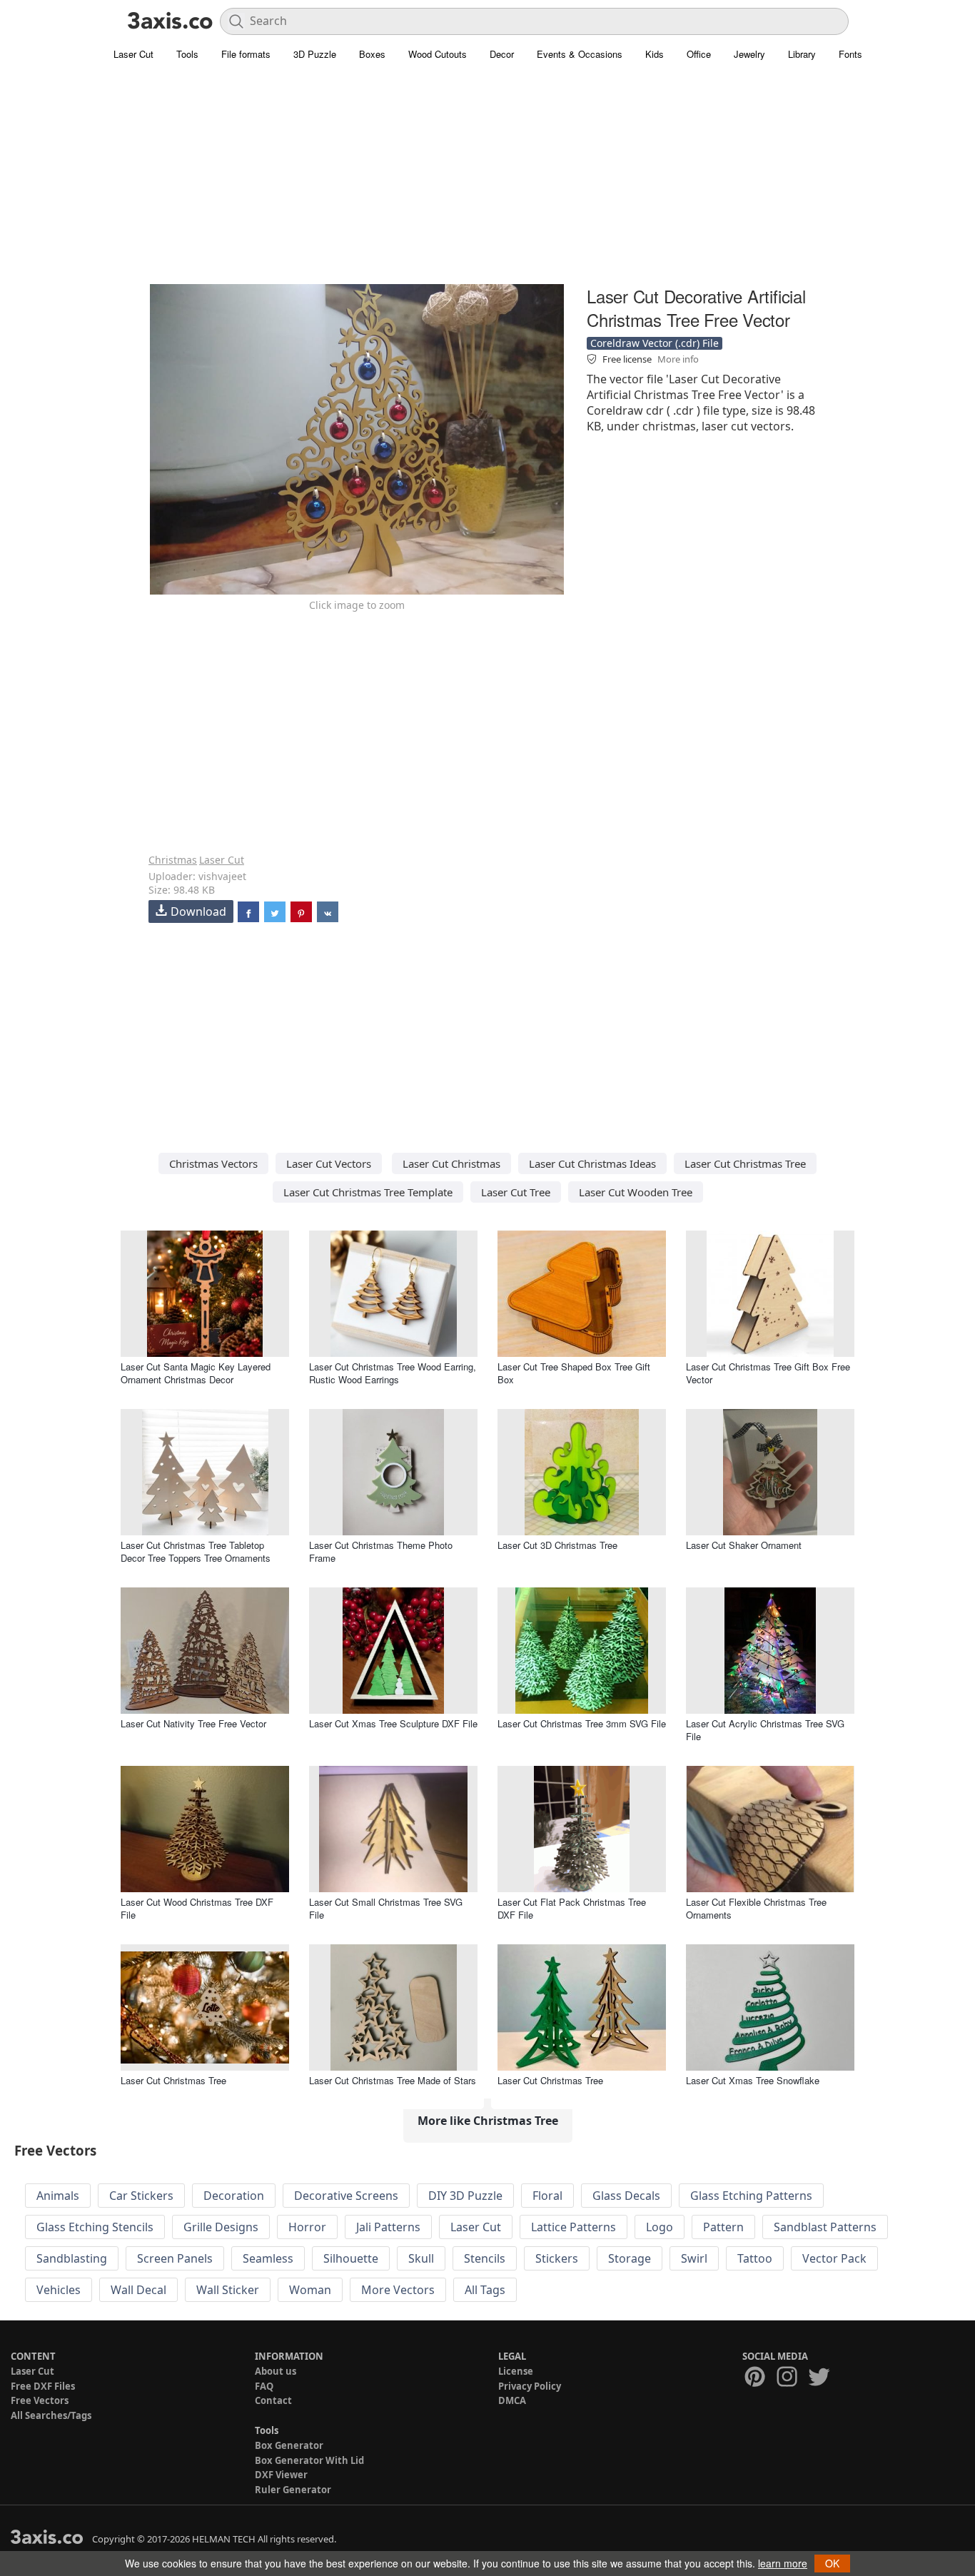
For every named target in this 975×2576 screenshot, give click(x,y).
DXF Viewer (281, 2475)
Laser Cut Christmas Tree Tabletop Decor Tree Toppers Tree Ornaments (196, 1551)
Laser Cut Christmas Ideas (592, 1163)
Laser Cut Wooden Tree (636, 1192)
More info (678, 359)
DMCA (512, 2400)
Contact (273, 2400)
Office (699, 54)
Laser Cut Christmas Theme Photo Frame (381, 1551)
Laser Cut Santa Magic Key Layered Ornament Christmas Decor (196, 1373)
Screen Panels (175, 2258)
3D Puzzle (315, 54)
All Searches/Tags (51, 2415)
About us (276, 2371)
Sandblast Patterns (825, 2227)
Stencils (485, 2258)
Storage (630, 2258)
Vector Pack (834, 2258)
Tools (187, 54)
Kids (655, 54)
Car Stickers (141, 2196)
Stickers (557, 2258)
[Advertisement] (487, 182)
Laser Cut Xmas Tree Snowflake (753, 2080)
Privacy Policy (530, 2386)
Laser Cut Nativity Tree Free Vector (193, 1723)
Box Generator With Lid (309, 2460)
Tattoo (755, 2258)
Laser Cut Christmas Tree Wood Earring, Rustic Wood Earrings (393, 1373)
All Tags (485, 2290)
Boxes (372, 54)
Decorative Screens (346, 2196)
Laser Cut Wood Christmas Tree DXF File (197, 1908)
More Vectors (398, 2290)
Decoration (234, 2196)
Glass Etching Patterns (751, 2196)
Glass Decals (626, 2196)
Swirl (694, 2258)
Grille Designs (221, 2227)
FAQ (264, 2386)
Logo (660, 2227)
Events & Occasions (580, 54)
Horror (307, 2227)
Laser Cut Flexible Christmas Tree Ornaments (756, 1908)
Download (198, 911)
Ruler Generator (293, 2490)
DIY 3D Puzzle (465, 2196)
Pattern (723, 2227)
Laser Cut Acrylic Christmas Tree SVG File (765, 1730)
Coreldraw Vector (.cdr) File (655, 343)
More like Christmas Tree (488, 2121)
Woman (310, 2290)
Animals (58, 2196)
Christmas (173, 860)
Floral (547, 2196)
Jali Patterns (388, 2227)
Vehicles (59, 2290)
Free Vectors (40, 2400)
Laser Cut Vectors (329, 1163)
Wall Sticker (228, 2290)
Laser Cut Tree (516, 1192)
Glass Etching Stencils (95, 2227)
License (516, 2371)
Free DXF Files (43, 2386)
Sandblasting (72, 2258)
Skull (421, 2258)
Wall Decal (138, 2290)
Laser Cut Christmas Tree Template (368, 1192)
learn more (783, 2563)
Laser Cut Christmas (451, 1163)
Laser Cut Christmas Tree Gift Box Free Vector (768, 1373)
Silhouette (351, 2258)
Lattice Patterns (574, 2227)
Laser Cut (133, 54)
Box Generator (289, 2445)
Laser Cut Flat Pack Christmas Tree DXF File (572, 1908)
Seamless (268, 2258)
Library (802, 54)
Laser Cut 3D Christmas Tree (557, 1545)
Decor (502, 54)
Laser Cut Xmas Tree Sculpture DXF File (393, 1723)
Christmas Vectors (213, 1163)
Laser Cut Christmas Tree (745, 1163)
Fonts (850, 54)
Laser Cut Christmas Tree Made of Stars (393, 2080)
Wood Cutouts (438, 54)
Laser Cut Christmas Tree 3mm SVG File (582, 1723)
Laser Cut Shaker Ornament (744, 1545)
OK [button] (832, 2563)
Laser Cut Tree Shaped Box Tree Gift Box (574, 1373)
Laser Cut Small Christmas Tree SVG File (386, 1908)
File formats (246, 54)
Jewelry (749, 54)
